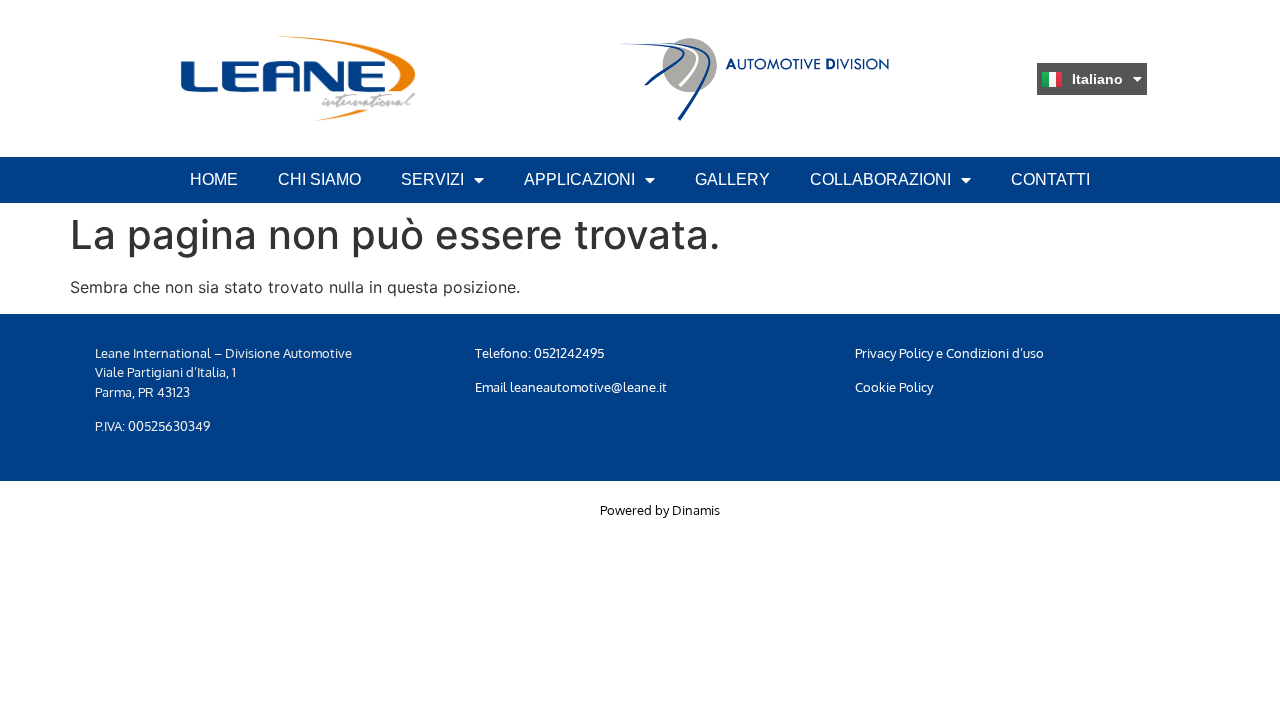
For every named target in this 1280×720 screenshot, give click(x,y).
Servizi (432, 179)
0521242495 (569, 353)
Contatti (1050, 179)
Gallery (732, 179)
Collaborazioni (880, 179)
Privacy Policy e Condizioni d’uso (949, 353)
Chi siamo (319, 179)
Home (214, 179)
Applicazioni (579, 179)
